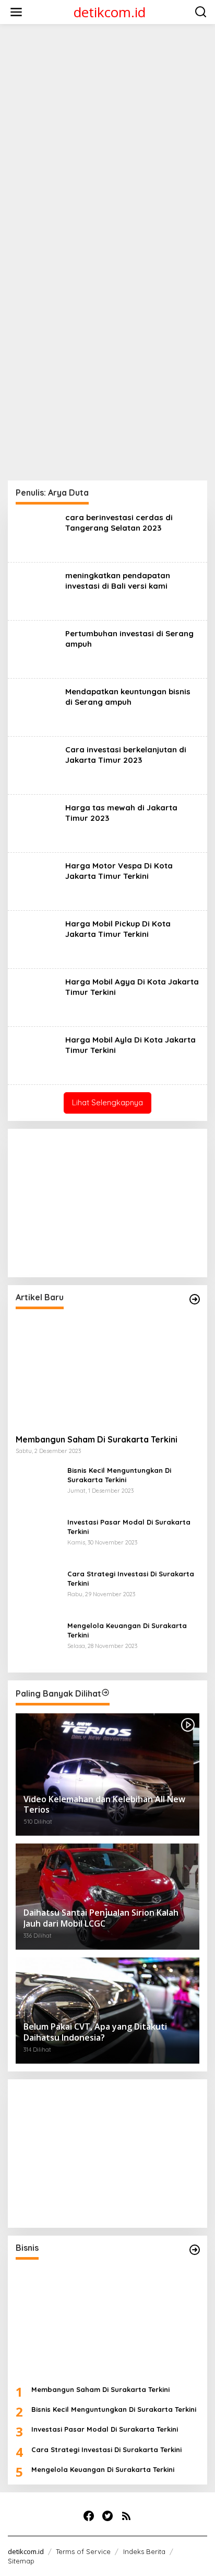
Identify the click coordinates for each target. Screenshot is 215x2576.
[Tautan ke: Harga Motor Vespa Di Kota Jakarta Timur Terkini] (37, 881)
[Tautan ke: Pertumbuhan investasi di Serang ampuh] (37, 649)
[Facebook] (89, 2516)
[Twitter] (107, 2516)
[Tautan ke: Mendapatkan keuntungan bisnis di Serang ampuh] (37, 707)
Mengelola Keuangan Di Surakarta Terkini (127, 1630)
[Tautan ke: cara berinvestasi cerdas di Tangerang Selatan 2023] (37, 533)
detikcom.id (110, 12)
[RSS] (126, 2516)
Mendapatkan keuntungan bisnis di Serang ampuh (128, 697)
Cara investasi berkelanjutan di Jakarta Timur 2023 (126, 755)
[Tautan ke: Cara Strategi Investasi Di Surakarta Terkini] (38, 1590)
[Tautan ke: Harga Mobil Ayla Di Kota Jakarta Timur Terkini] (37, 1055)
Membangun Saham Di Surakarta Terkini (97, 1439)
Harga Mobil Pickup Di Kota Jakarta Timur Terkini (118, 929)
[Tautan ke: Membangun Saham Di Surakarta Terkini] (107, 1372)
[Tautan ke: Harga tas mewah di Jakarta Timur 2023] (37, 823)
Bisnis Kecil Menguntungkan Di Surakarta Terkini (119, 1475)
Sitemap (21, 2561)
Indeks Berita (144, 2551)
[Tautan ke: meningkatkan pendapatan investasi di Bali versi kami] (37, 591)
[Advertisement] (107, 140)
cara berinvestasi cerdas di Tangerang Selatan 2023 (119, 523)
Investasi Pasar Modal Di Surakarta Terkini (129, 1527)
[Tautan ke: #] (195, 1299)
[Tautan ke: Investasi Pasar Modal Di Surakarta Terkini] (38, 1538)
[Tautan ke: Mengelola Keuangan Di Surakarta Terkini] (38, 1642)
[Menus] (16, 12)
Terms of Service (83, 2551)
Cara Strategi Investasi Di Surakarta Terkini (131, 1578)
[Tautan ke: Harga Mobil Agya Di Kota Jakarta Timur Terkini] (37, 997)
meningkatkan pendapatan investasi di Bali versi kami (118, 581)
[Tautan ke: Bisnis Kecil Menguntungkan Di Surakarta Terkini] (38, 1487)
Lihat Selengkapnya (107, 1102)
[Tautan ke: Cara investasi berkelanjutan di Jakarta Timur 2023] (37, 765)
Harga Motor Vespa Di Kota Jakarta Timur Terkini (119, 871)
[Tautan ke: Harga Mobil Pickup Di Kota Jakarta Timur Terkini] (37, 939)
